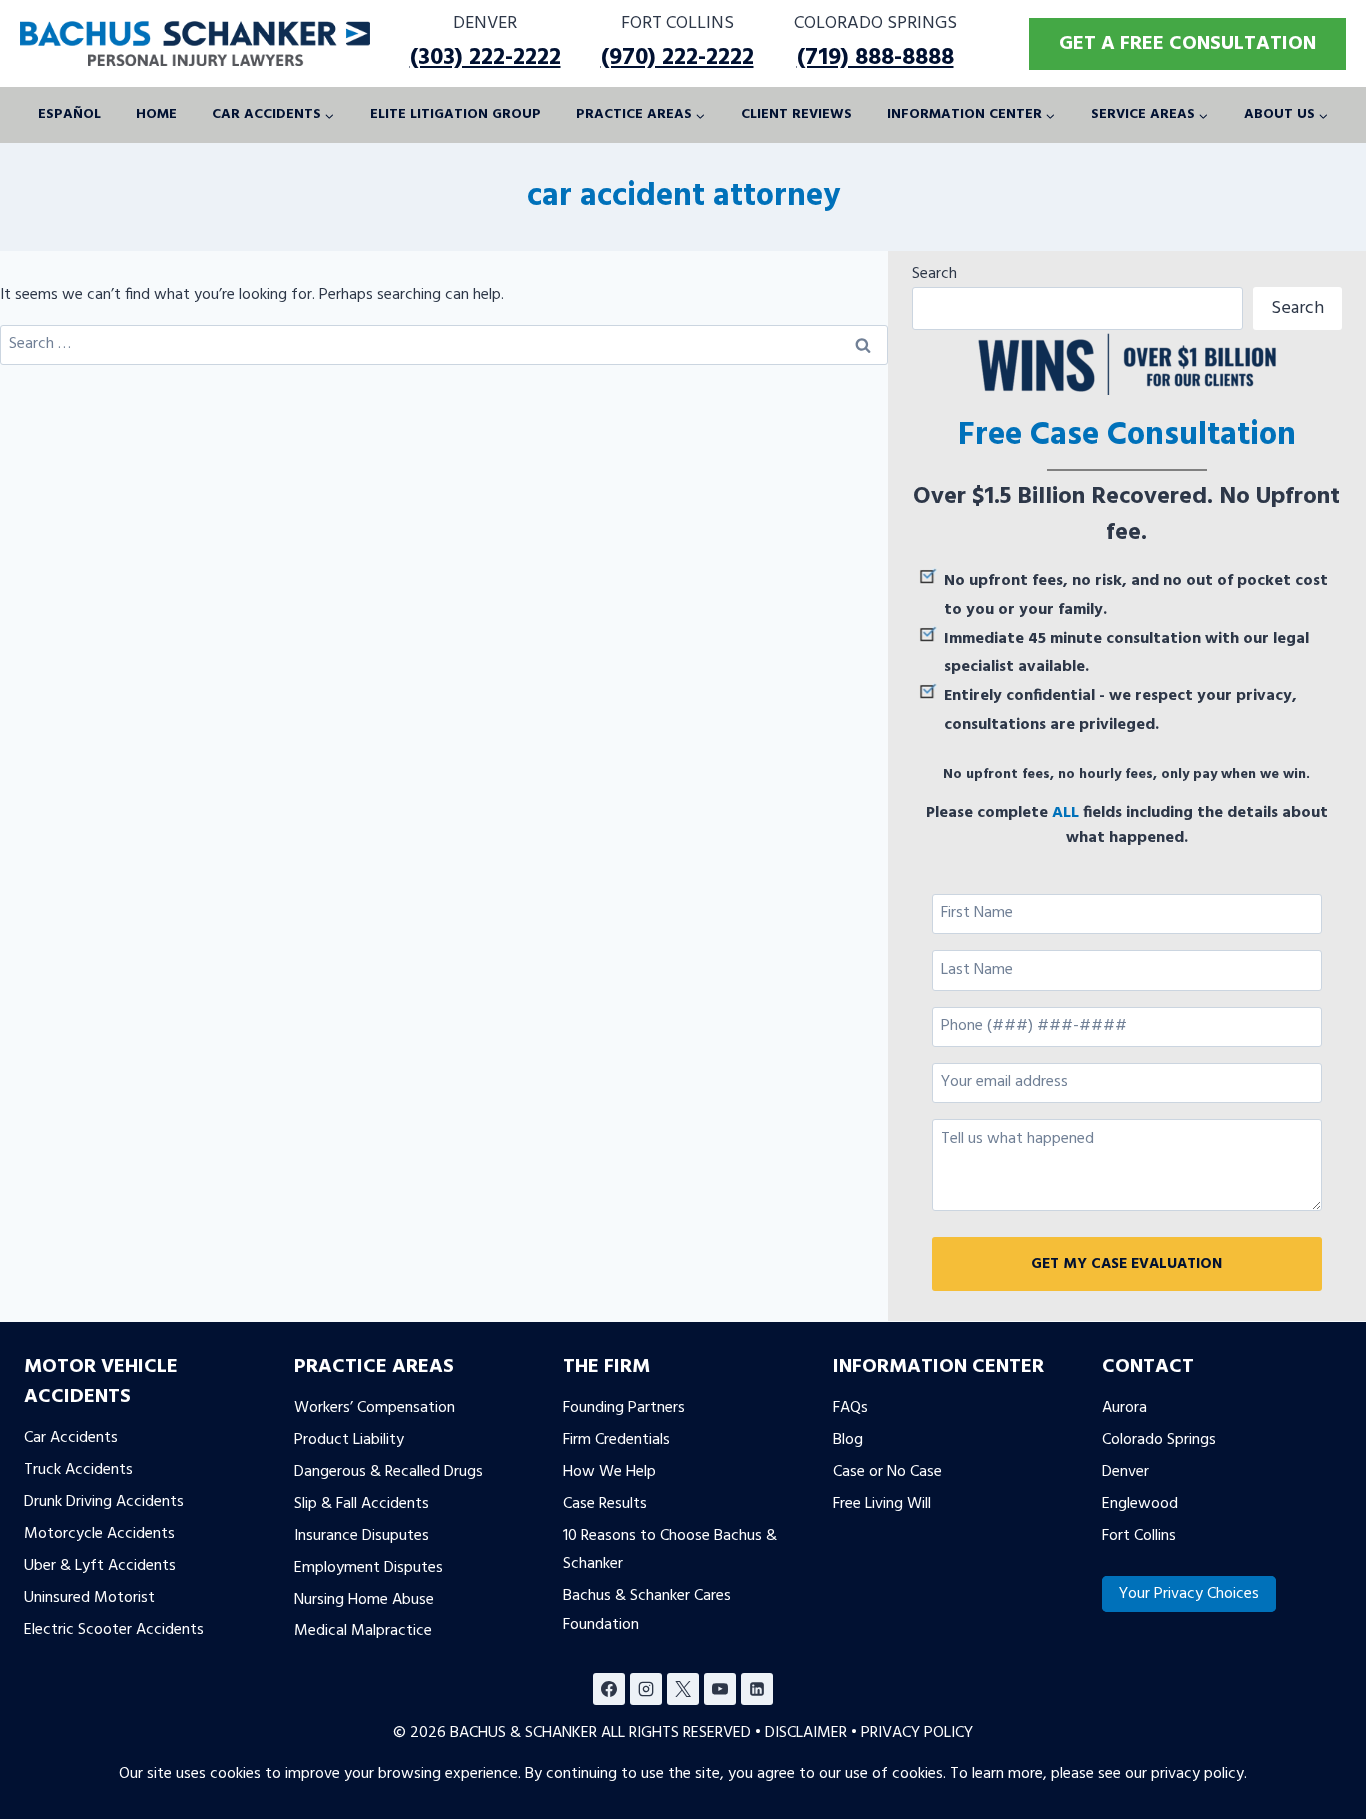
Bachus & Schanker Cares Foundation (647, 1610)
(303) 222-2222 (485, 58)
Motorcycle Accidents (99, 1533)
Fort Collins (1139, 1535)
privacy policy (1197, 1774)
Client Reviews (796, 114)
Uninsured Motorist (89, 1597)
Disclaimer (806, 1733)
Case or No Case (887, 1472)
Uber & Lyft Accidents (100, 1565)
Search (934, 274)
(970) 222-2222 (677, 58)
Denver (1125, 1472)
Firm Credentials (616, 1440)
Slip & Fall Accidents (361, 1503)
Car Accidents (71, 1438)
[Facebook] (609, 1689)
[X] (683, 1689)
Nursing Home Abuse (364, 1599)
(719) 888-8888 (875, 58)
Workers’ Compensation (374, 1408)
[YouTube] (720, 1689)
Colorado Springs (1159, 1440)
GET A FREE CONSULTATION (1187, 44)
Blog (848, 1440)
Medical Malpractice (363, 1631)
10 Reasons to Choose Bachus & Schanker (670, 1549)
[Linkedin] (757, 1689)
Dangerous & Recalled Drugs (388, 1472)
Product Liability (349, 1440)
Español (69, 114)
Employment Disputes (368, 1567)
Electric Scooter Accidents (114, 1629)
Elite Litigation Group (455, 114)
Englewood (1140, 1503)
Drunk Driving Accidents (104, 1502)
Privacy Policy (917, 1733)
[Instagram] (646, 1689)
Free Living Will (882, 1503)
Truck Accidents (78, 1470)
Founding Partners (624, 1408)
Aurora (1124, 1408)
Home (156, 114)
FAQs (850, 1408)
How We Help (609, 1472)
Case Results (605, 1503)
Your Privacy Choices (1189, 1594)
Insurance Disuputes (361, 1535)
